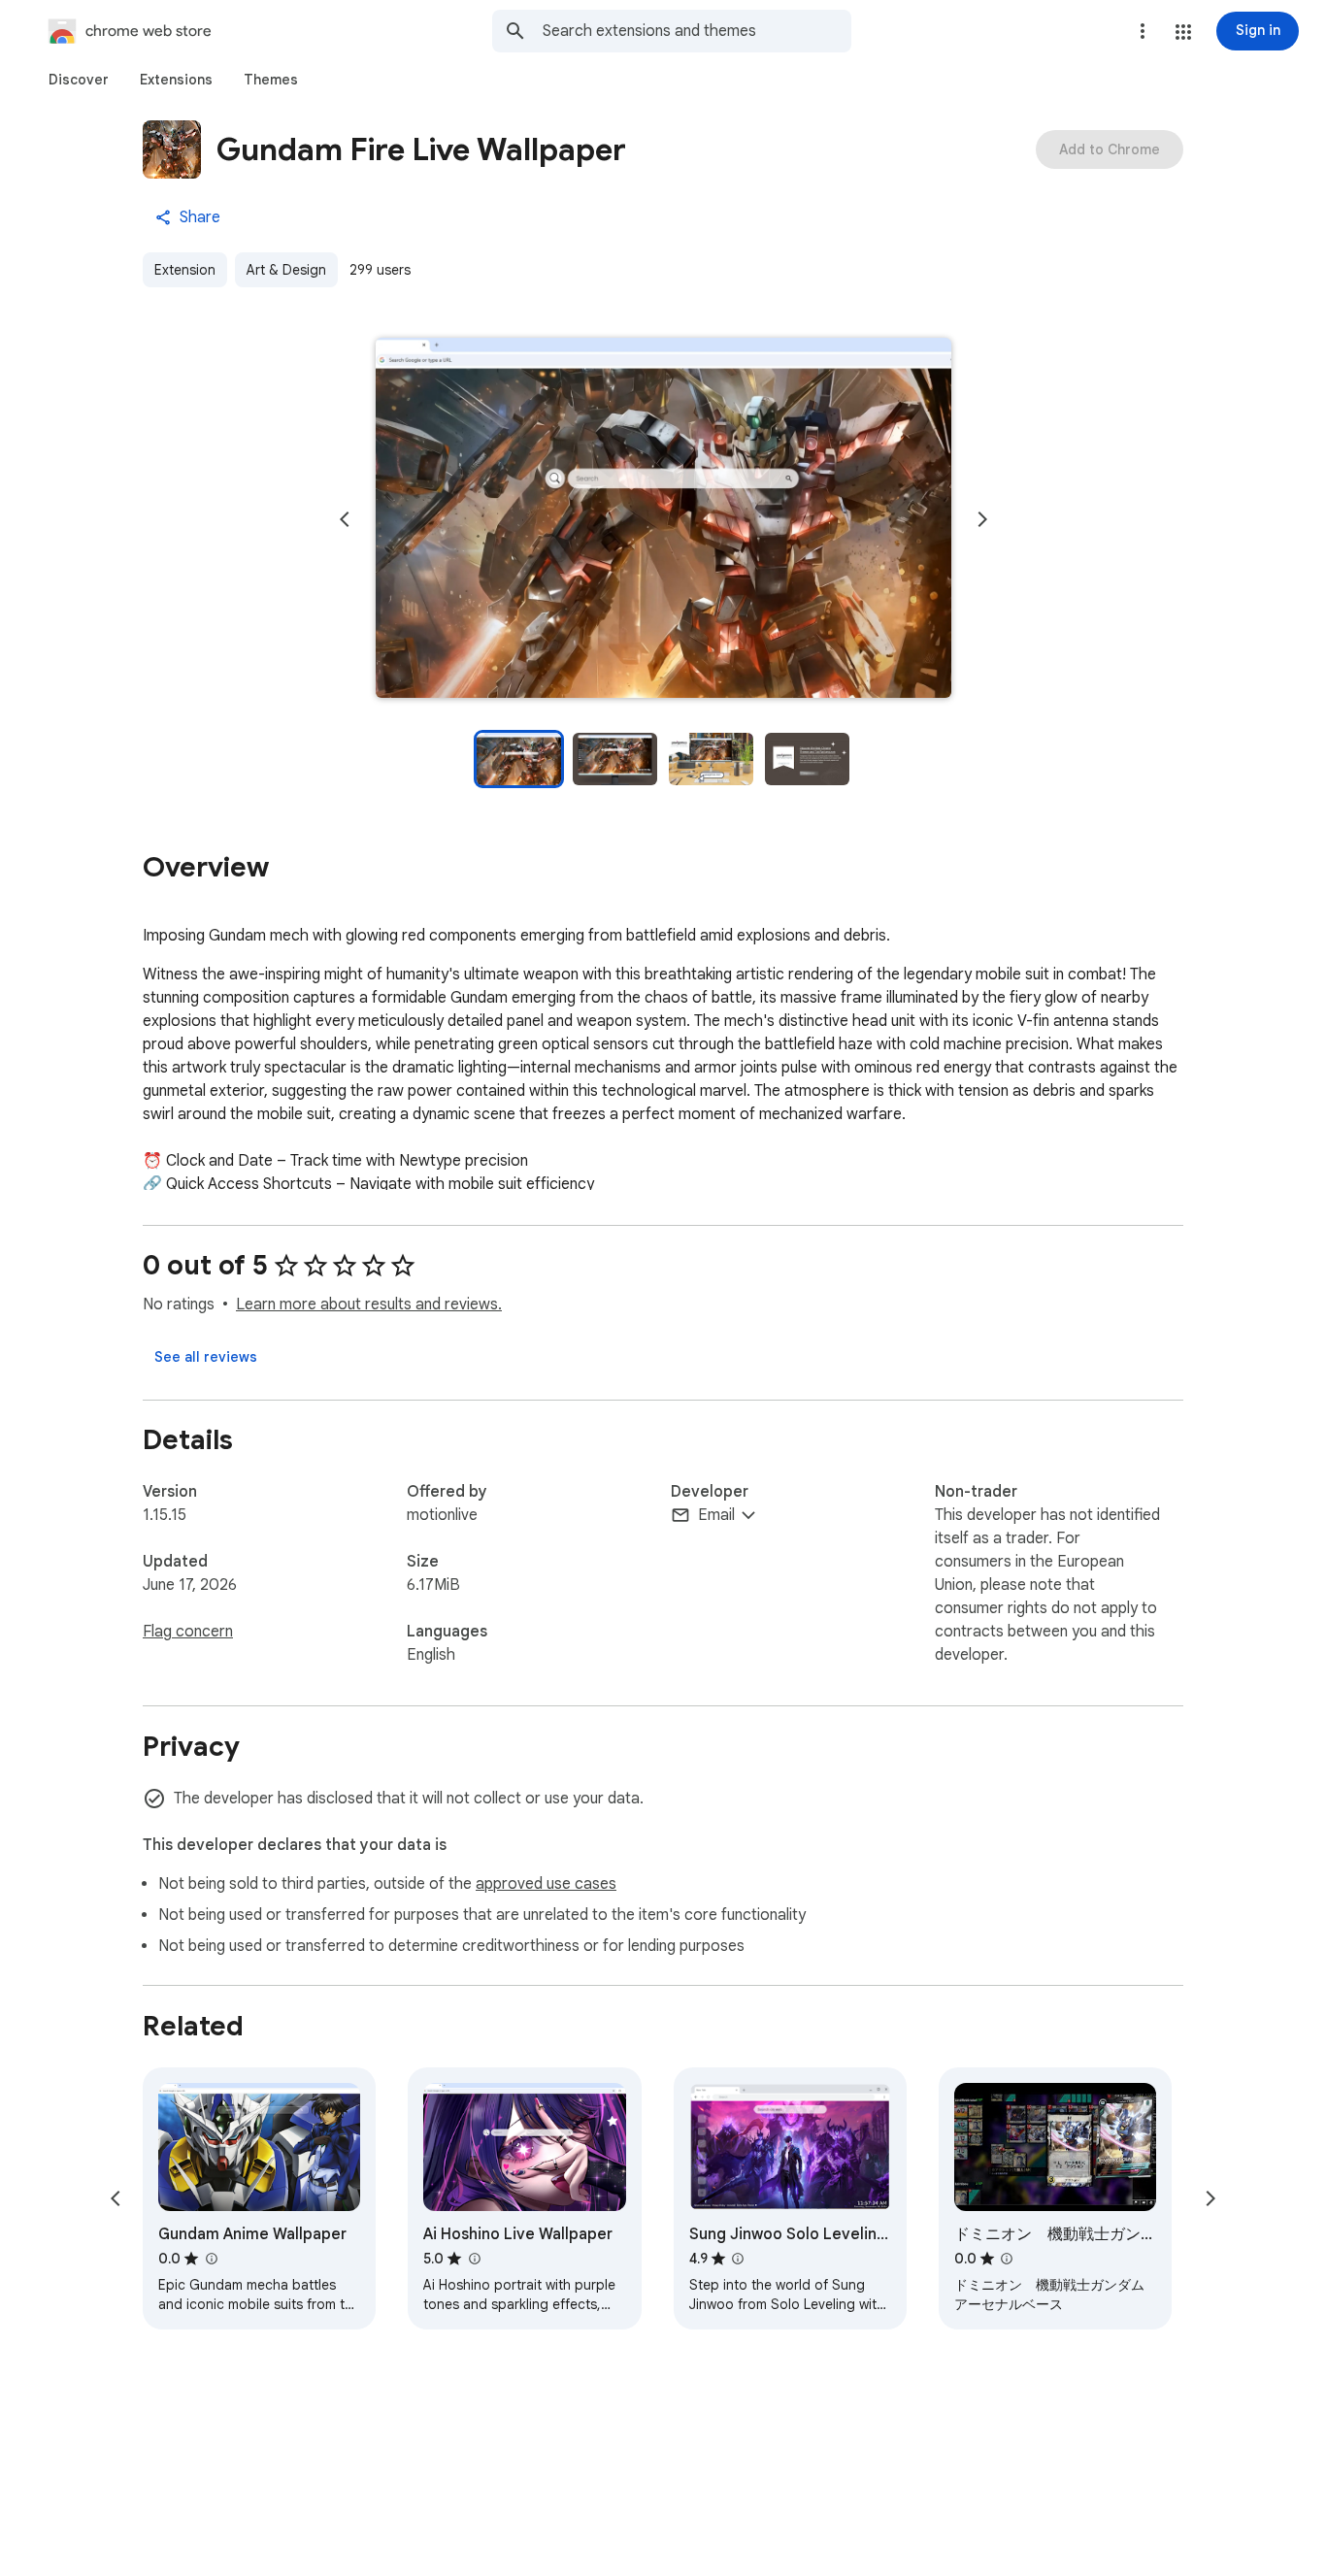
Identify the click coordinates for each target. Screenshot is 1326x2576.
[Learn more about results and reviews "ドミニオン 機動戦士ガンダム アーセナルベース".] (1007, 2259)
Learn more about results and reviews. (369, 1305)
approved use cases (546, 1884)
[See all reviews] (206, 1357)
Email (716, 1515)
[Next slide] (982, 519)
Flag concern (188, 1632)
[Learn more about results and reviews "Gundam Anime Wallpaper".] (211, 2259)
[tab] (79, 80)
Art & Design (286, 270)
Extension (185, 270)
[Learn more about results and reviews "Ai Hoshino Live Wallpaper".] (474, 2259)
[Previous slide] (345, 519)
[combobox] (697, 31)
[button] (1183, 32)
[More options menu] (1143, 31)
